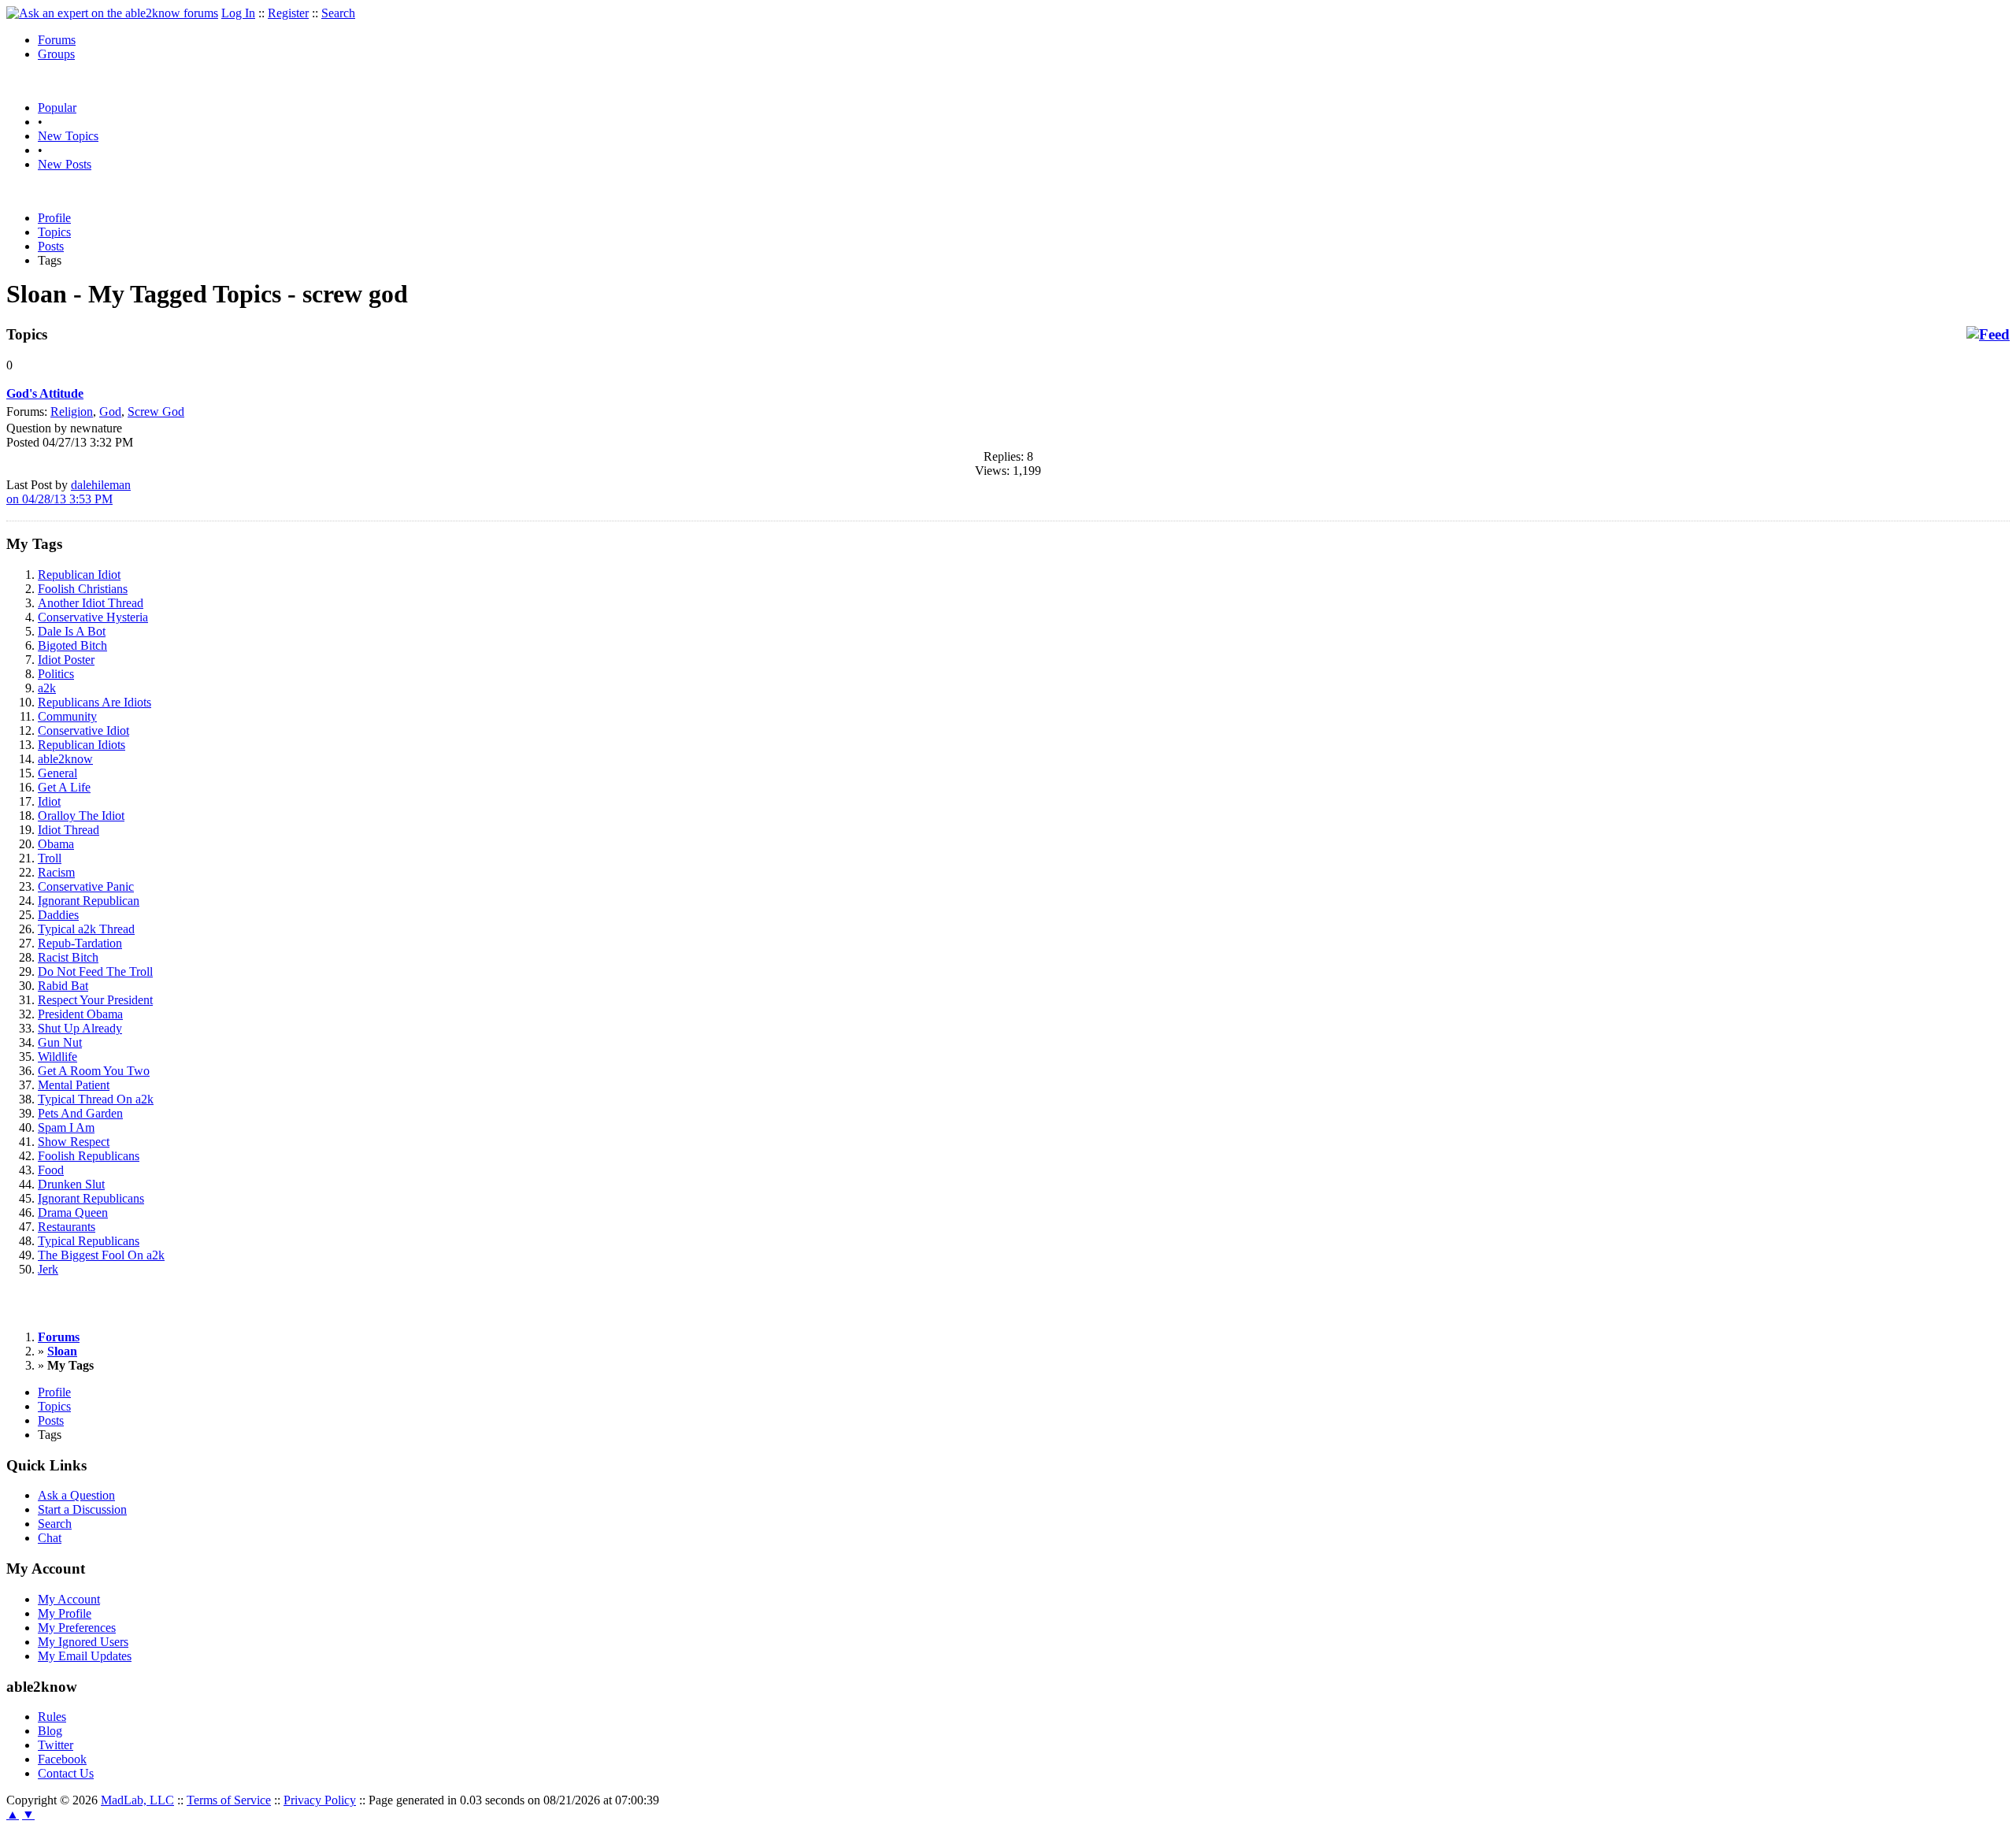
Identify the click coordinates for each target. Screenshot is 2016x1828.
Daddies (58, 915)
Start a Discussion (82, 1509)
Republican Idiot (79, 575)
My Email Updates (85, 1656)
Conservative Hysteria (93, 617)
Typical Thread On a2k (96, 1099)
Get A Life (64, 787)
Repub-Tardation (80, 943)
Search (338, 13)
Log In (238, 13)
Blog (50, 1731)
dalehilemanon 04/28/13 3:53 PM (69, 492)
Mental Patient (74, 1085)
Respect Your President (95, 1000)
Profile (54, 218)
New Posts (65, 164)
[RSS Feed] (1988, 335)
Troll (50, 858)
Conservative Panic (86, 886)
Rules (52, 1717)
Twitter (56, 1745)
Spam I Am (66, 1127)
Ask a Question (76, 1495)
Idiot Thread (69, 830)
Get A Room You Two (94, 1071)
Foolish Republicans (89, 1156)
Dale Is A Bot (72, 631)
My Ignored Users (83, 1642)
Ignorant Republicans (91, 1198)
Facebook (62, 1759)
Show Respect (74, 1142)
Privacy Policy (320, 1800)
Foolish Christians (83, 589)
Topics (54, 232)
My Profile (65, 1613)
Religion (72, 412)
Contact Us (66, 1773)
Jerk (48, 1269)
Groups (56, 54)
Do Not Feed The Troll (95, 971)
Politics (56, 674)
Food (51, 1170)
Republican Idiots (82, 745)
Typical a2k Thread (86, 929)
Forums (57, 40)
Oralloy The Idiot (81, 816)
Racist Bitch (68, 957)
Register (288, 13)
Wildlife (57, 1057)
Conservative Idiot (83, 730)
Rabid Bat (63, 986)
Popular (57, 108)
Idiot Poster (66, 660)
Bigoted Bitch (72, 645)
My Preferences (77, 1628)
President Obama (80, 1014)
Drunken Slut (71, 1184)
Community (67, 716)
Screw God (156, 412)
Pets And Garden (80, 1113)
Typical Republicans (89, 1241)
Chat (50, 1538)
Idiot (49, 801)
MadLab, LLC (137, 1800)
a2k (47, 688)
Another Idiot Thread (91, 603)
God (110, 412)
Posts (51, 246)
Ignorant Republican (89, 901)
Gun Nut (60, 1042)
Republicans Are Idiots (94, 702)
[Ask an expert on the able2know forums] (112, 13)
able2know (65, 759)
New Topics (68, 136)
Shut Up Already (80, 1028)
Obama (56, 844)
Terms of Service (229, 1800)
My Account (69, 1599)
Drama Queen (73, 1212)
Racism (56, 872)
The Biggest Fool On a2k (101, 1255)
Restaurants (67, 1227)
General (57, 773)
